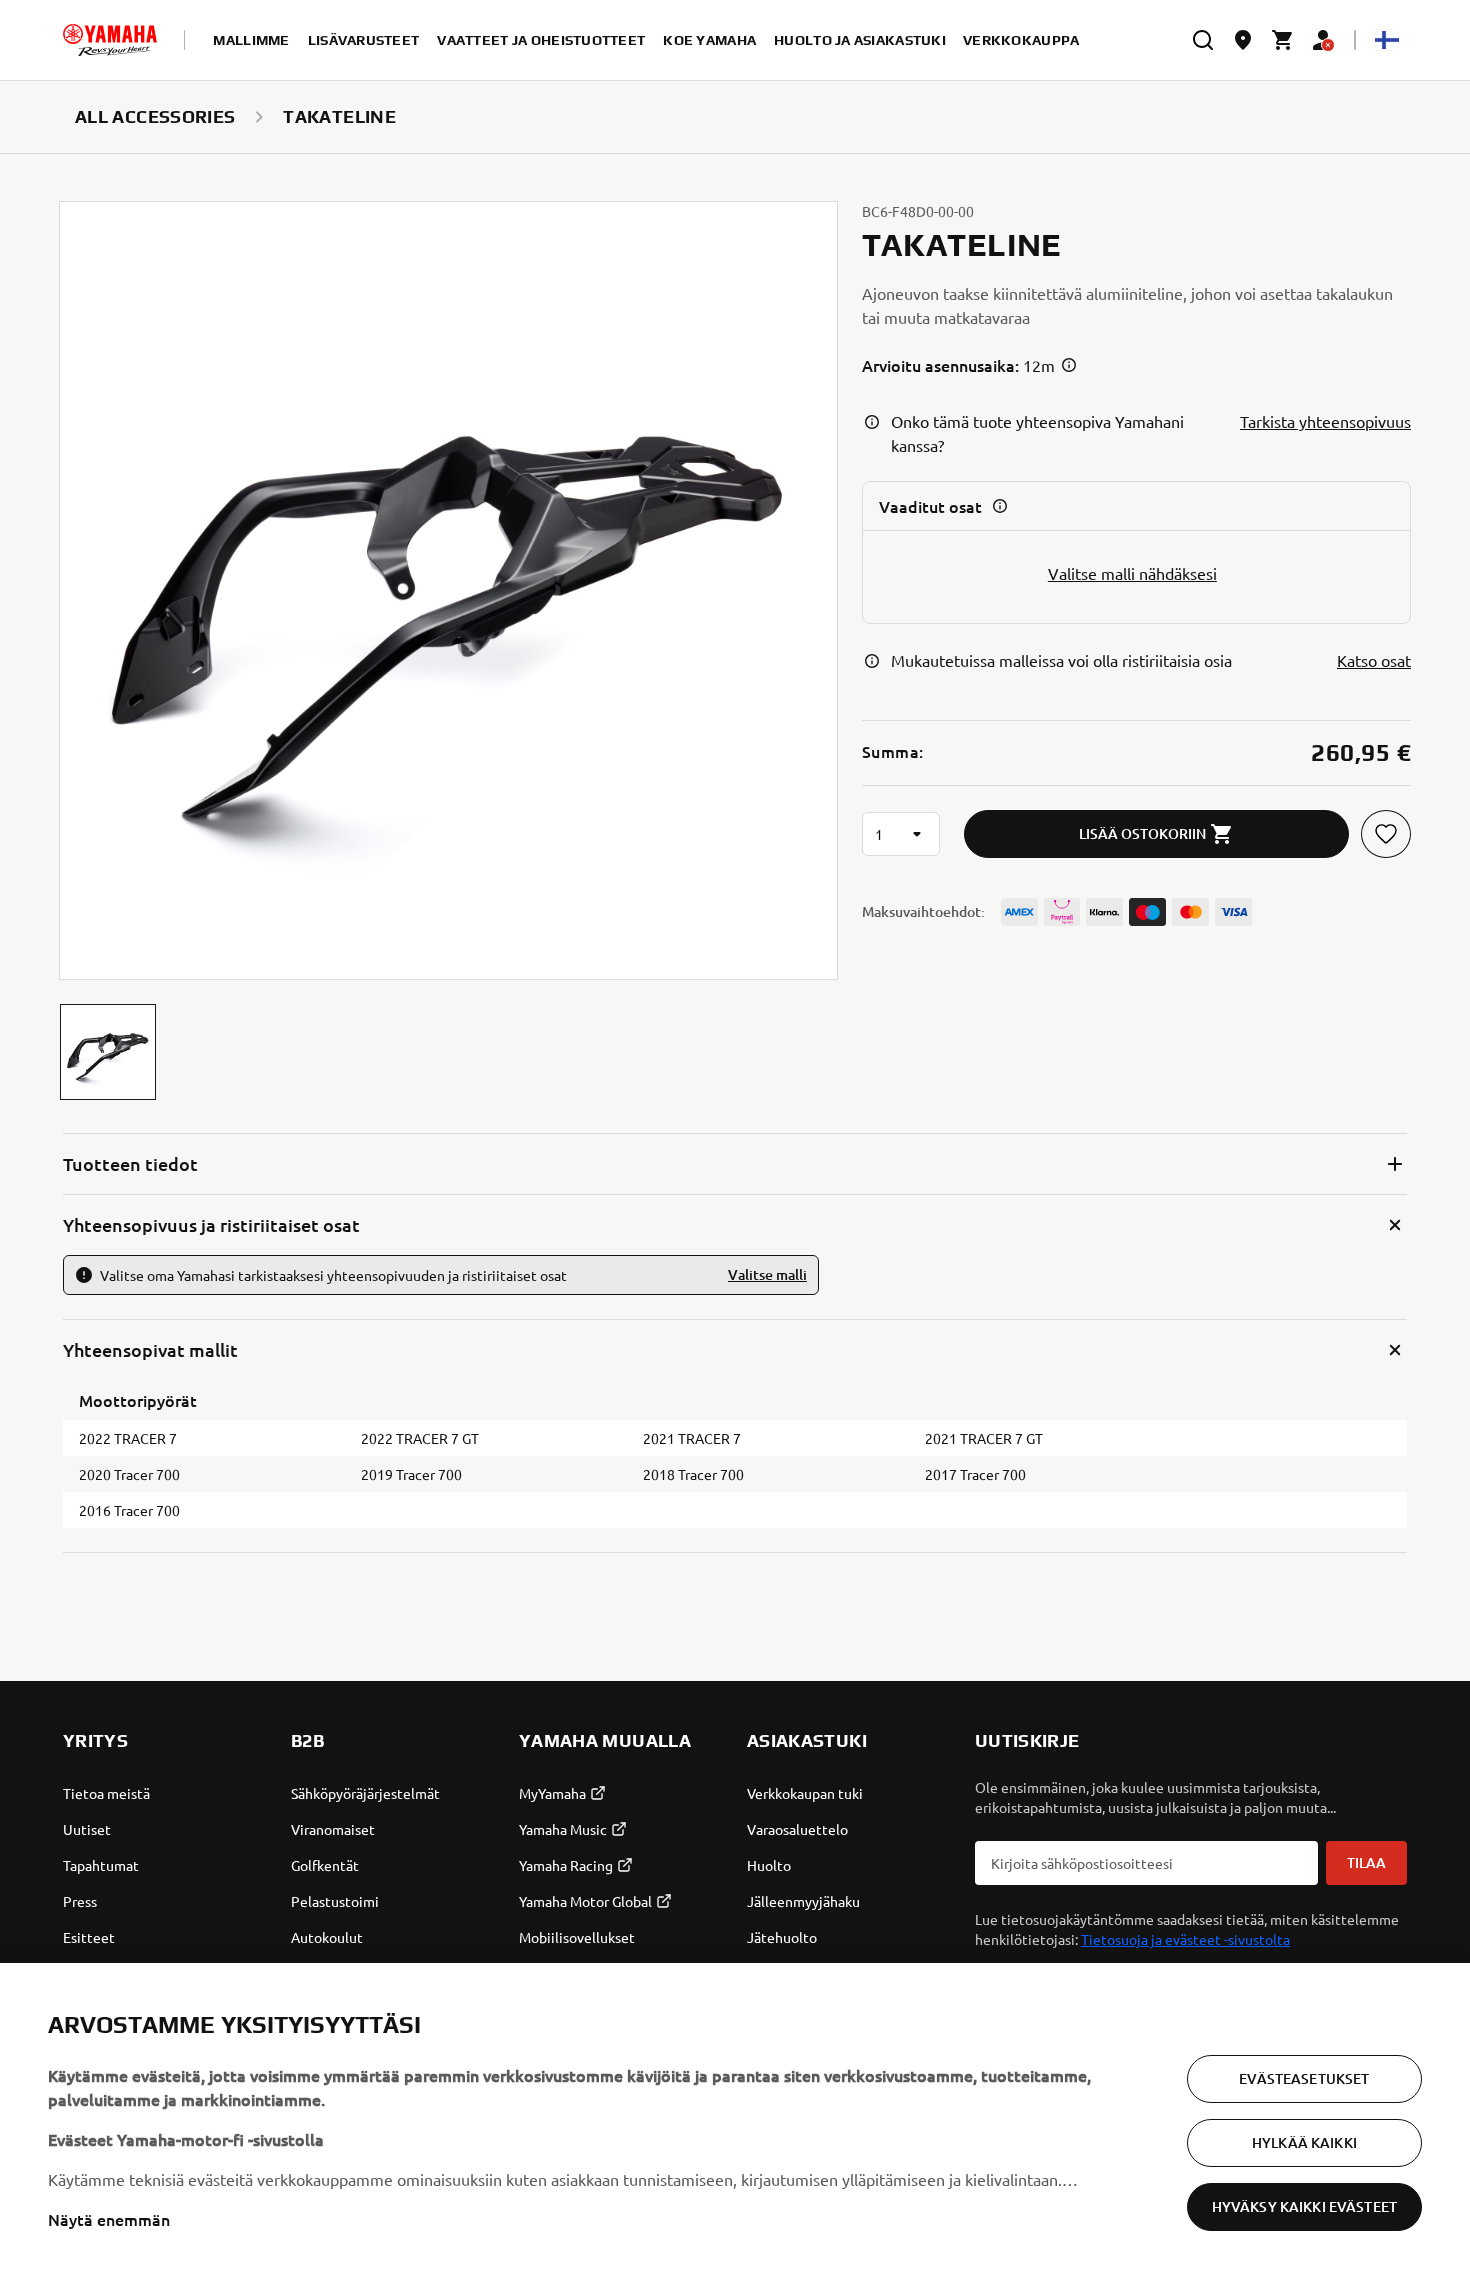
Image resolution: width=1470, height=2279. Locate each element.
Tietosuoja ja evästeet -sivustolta (1185, 1939)
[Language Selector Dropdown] (1387, 40)
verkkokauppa (1021, 40)
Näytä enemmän (109, 2219)
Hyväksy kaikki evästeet (1304, 2206)
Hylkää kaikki (1304, 2142)
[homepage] (110, 40)
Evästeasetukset (1304, 2078)
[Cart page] (1283, 40)
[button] (108, 1052)
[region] (735, 2121)
